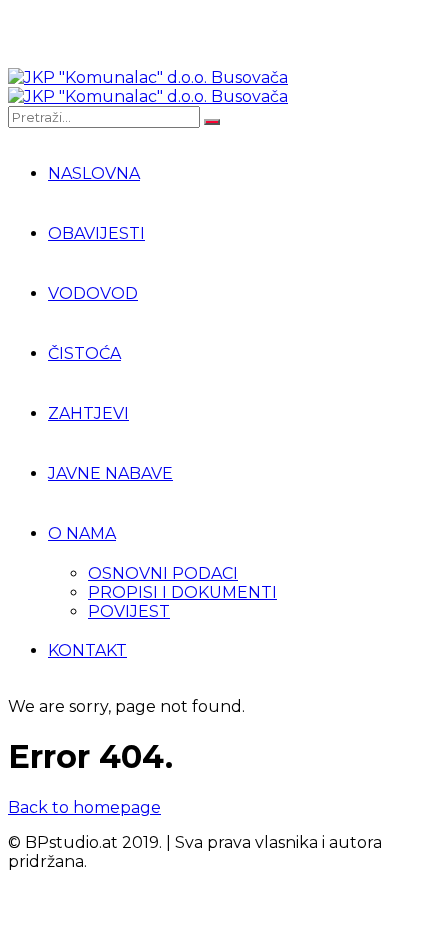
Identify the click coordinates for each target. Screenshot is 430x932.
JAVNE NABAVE (110, 473)
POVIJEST (129, 611)
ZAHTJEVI (88, 413)
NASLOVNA (94, 173)
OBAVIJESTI (96, 233)
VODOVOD (93, 293)
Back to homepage (84, 807)
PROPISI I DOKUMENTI (182, 592)
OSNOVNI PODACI (163, 573)
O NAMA (82, 533)
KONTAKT (87, 650)
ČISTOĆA (84, 353)
